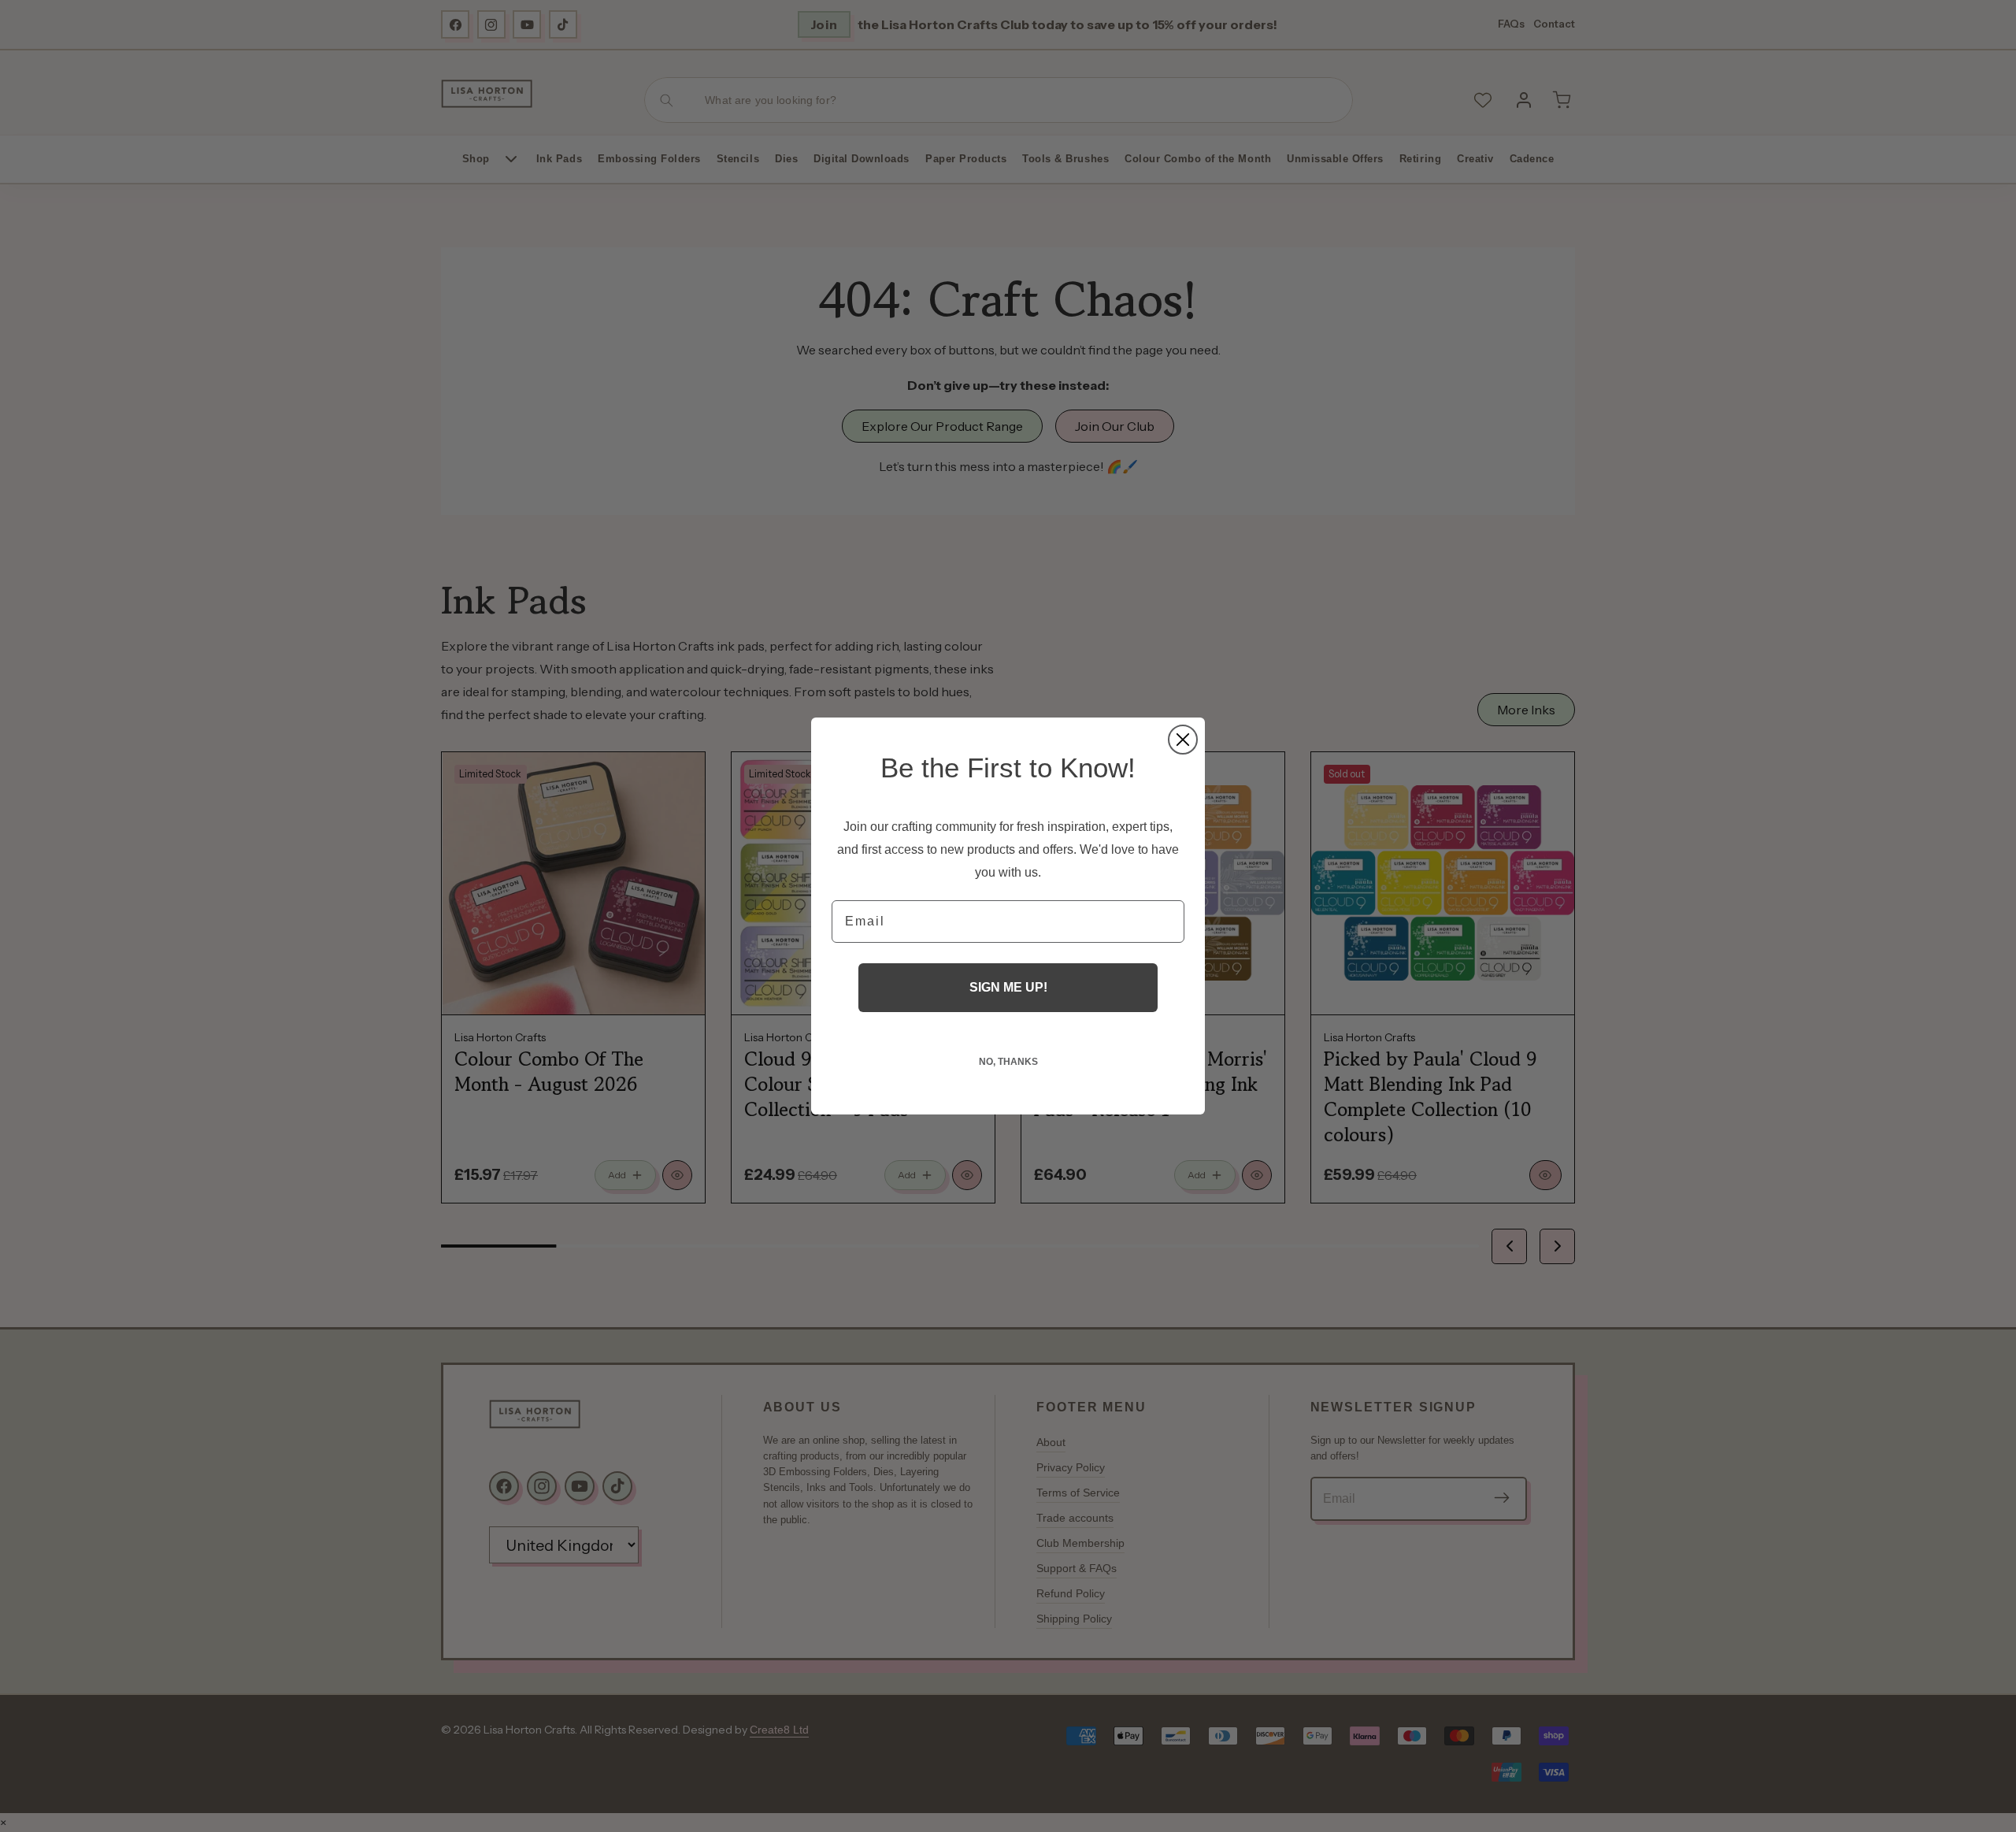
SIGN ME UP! (1008, 987)
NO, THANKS (1008, 1062)
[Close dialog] (1183, 740)
